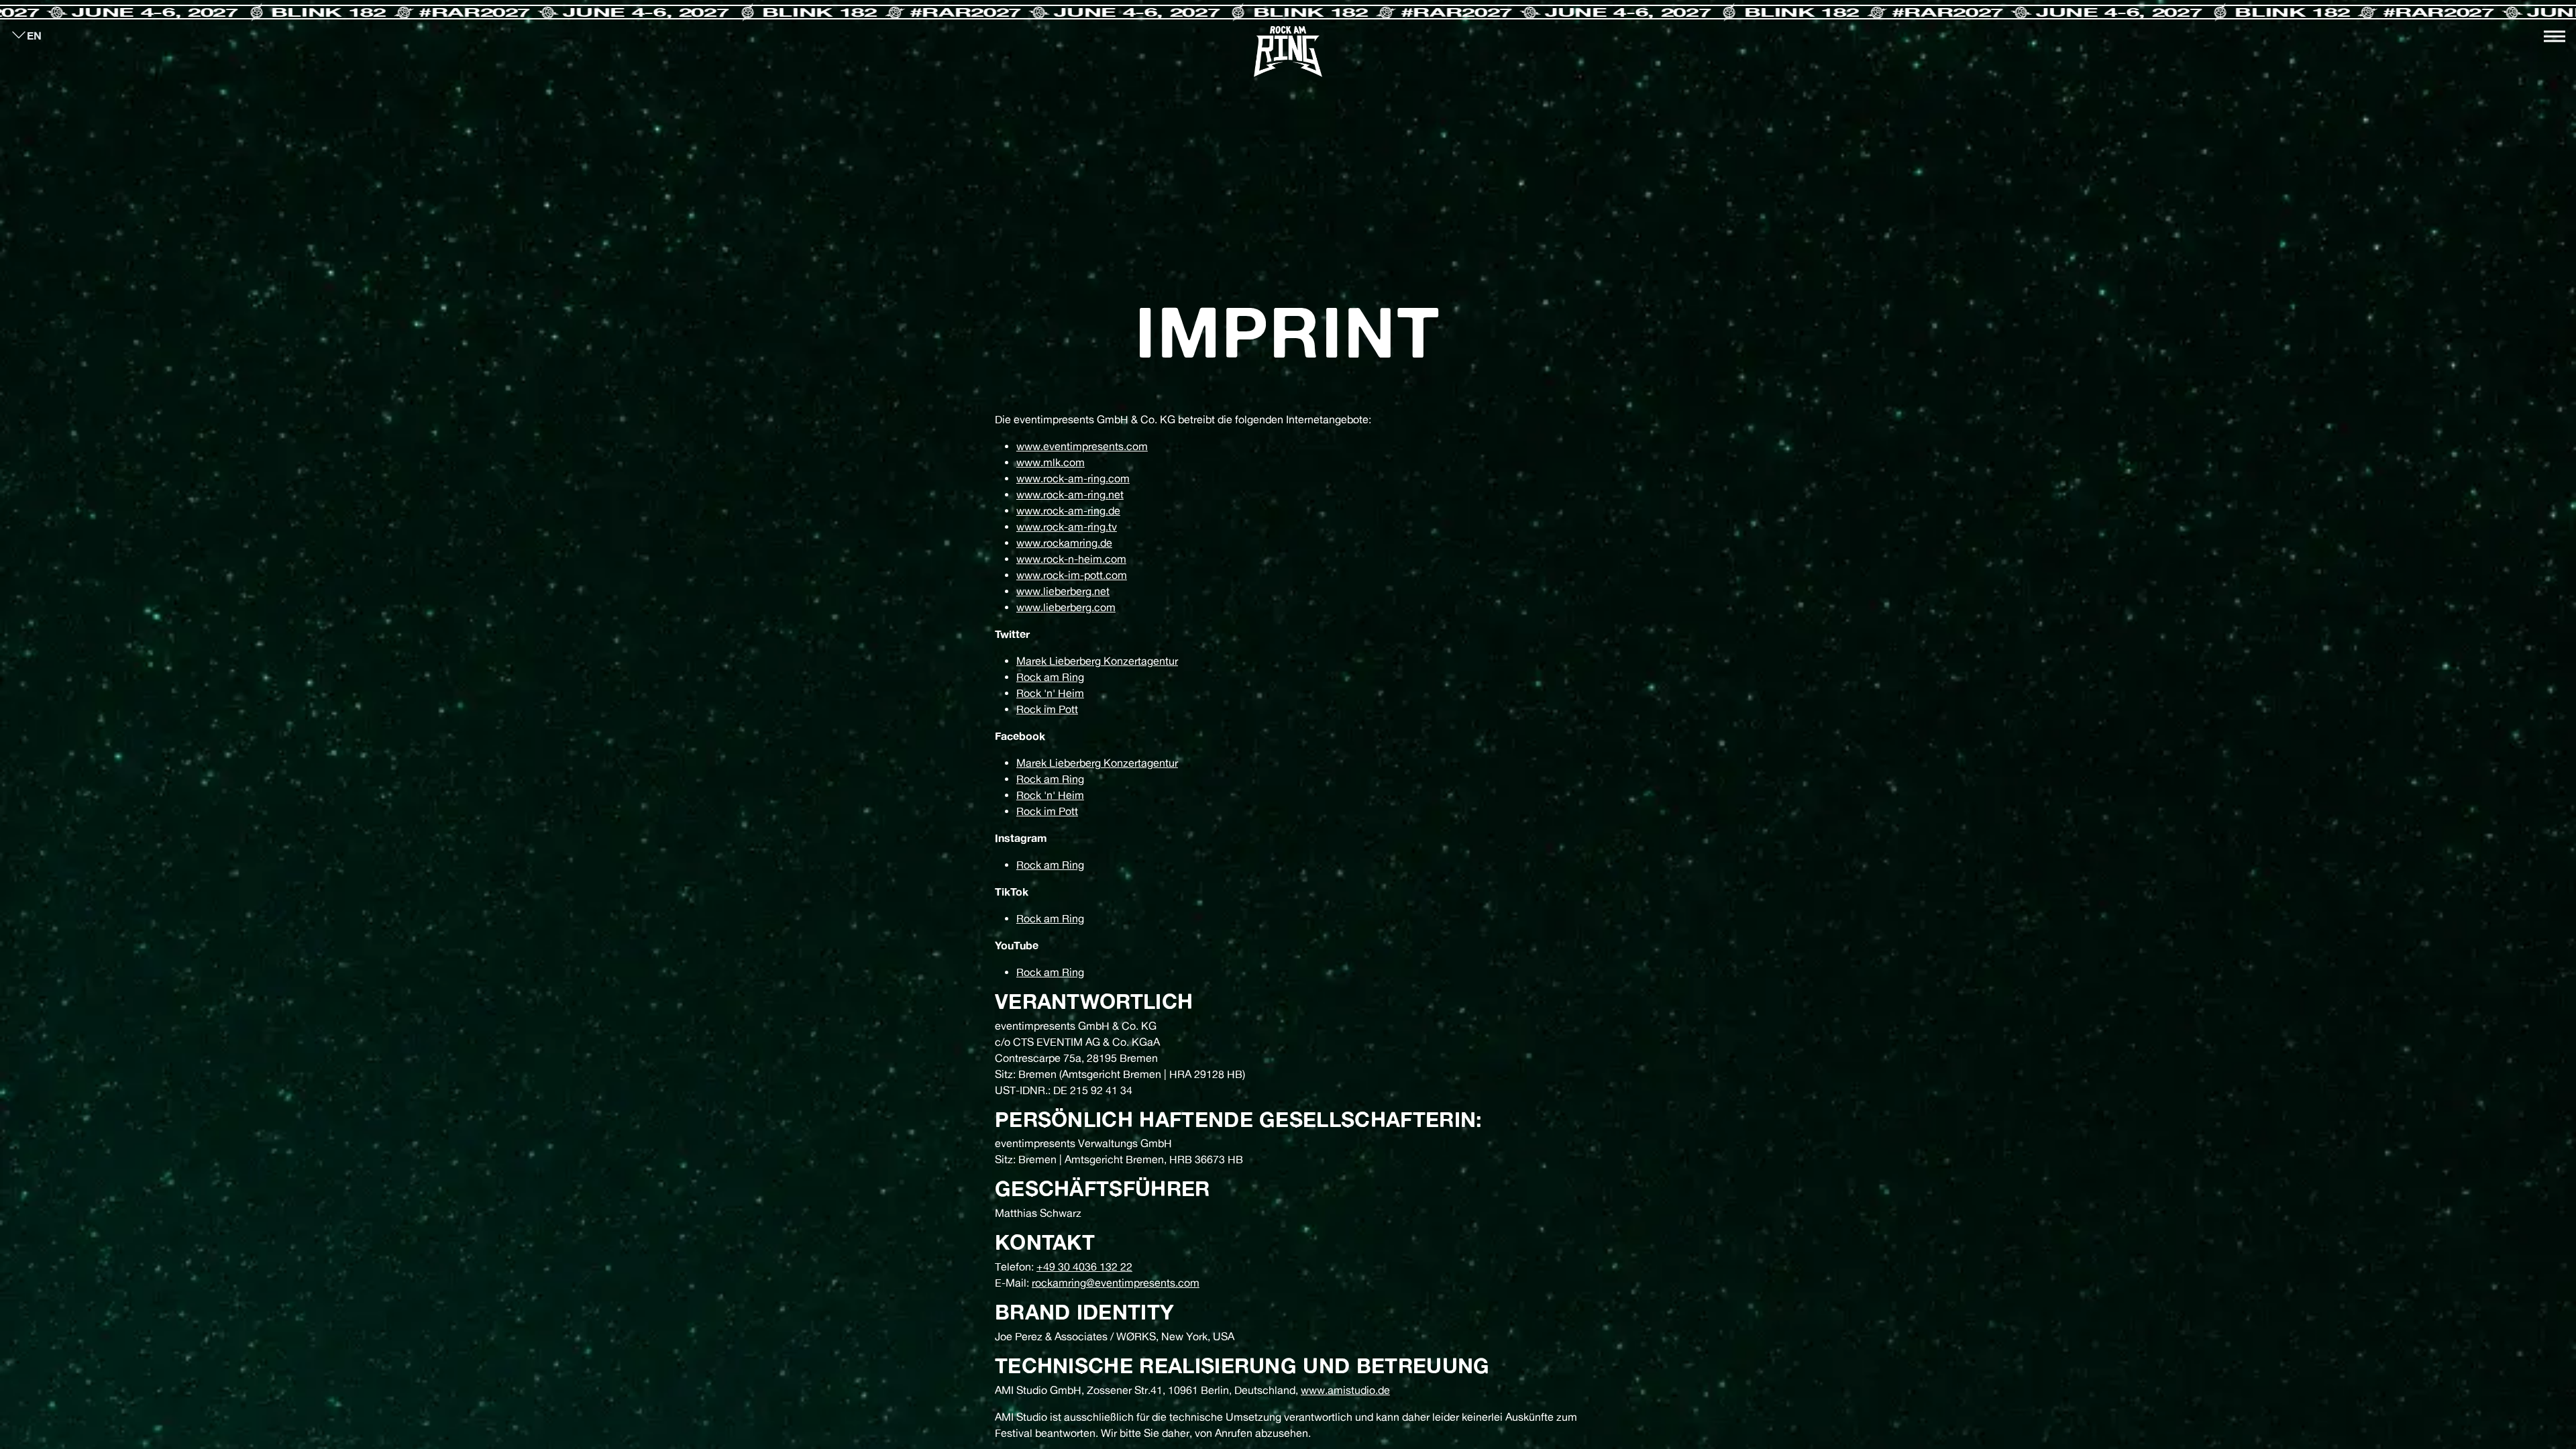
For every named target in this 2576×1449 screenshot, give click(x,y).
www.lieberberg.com (1066, 607)
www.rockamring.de (1064, 543)
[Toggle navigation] (2555, 36)
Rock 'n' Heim (1050, 693)
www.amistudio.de (1345, 1390)
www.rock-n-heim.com (1071, 559)
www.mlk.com (1051, 462)
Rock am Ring (1050, 677)
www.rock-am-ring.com (1073, 478)
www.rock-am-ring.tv (1067, 527)
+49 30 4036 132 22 (1084, 1267)
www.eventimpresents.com (1082, 446)
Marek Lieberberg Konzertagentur (1097, 661)
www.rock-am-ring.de (1068, 511)
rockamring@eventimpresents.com (1116, 1283)
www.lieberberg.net (1063, 591)
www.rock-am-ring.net (1070, 494)
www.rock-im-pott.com (1072, 575)
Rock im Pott (1047, 709)
